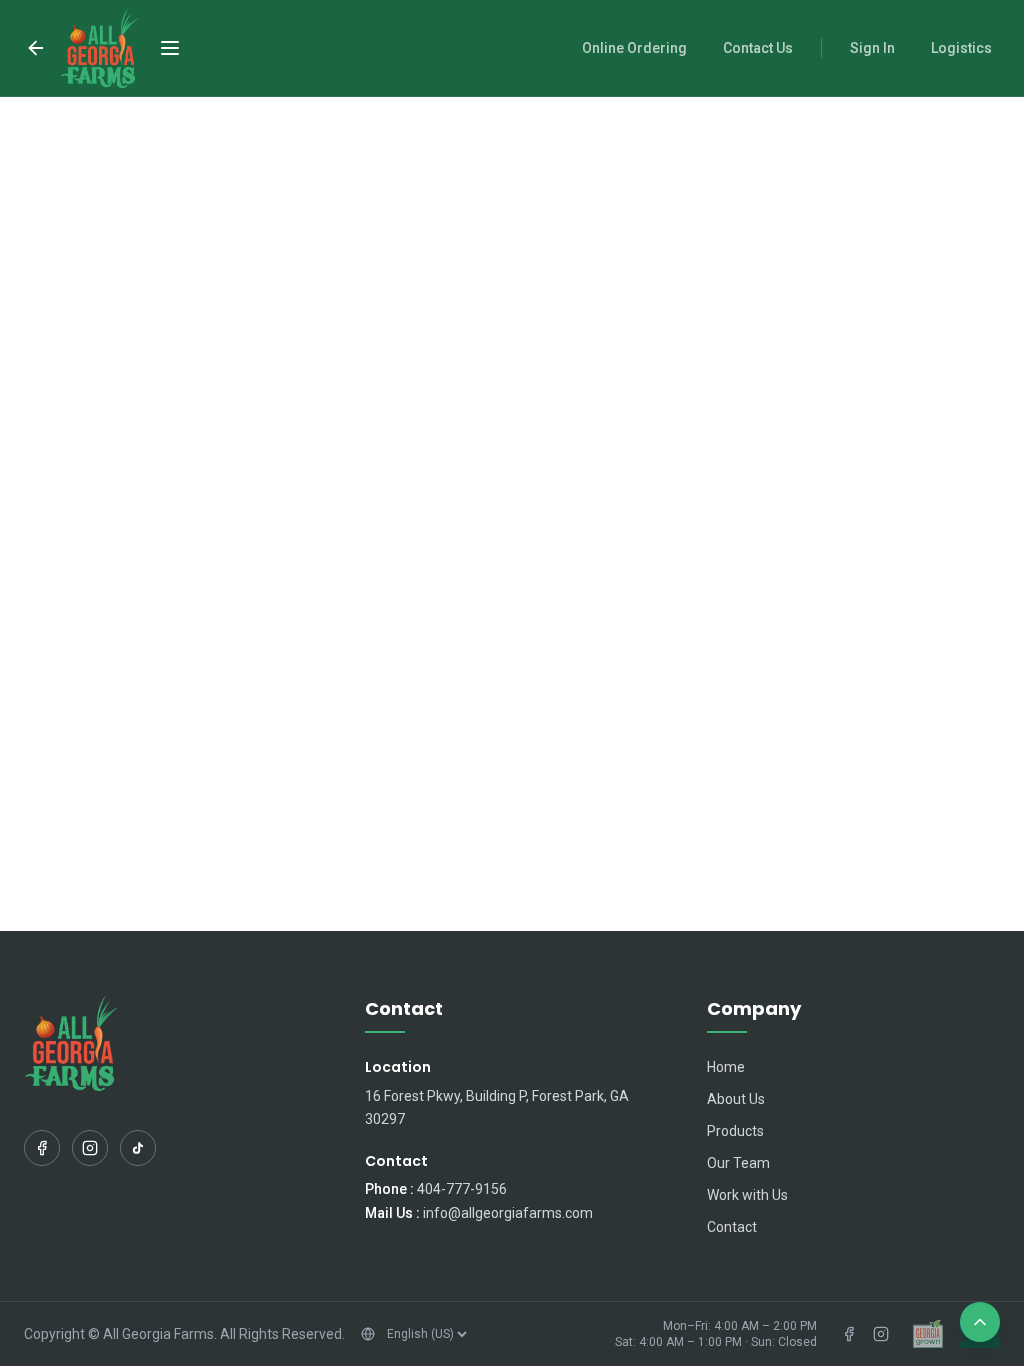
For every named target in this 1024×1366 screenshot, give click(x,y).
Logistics (961, 48)
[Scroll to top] (980, 1322)
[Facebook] (42, 1148)
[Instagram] (90, 1148)
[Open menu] (170, 48)
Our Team (738, 1163)
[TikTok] (138, 1148)
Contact (732, 1227)
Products (735, 1131)
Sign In (872, 48)
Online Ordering (634, 48)
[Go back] (36, 48)
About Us (736, 1099)
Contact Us (758, 48)
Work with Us (747, 1195)
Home (726, 1067)
